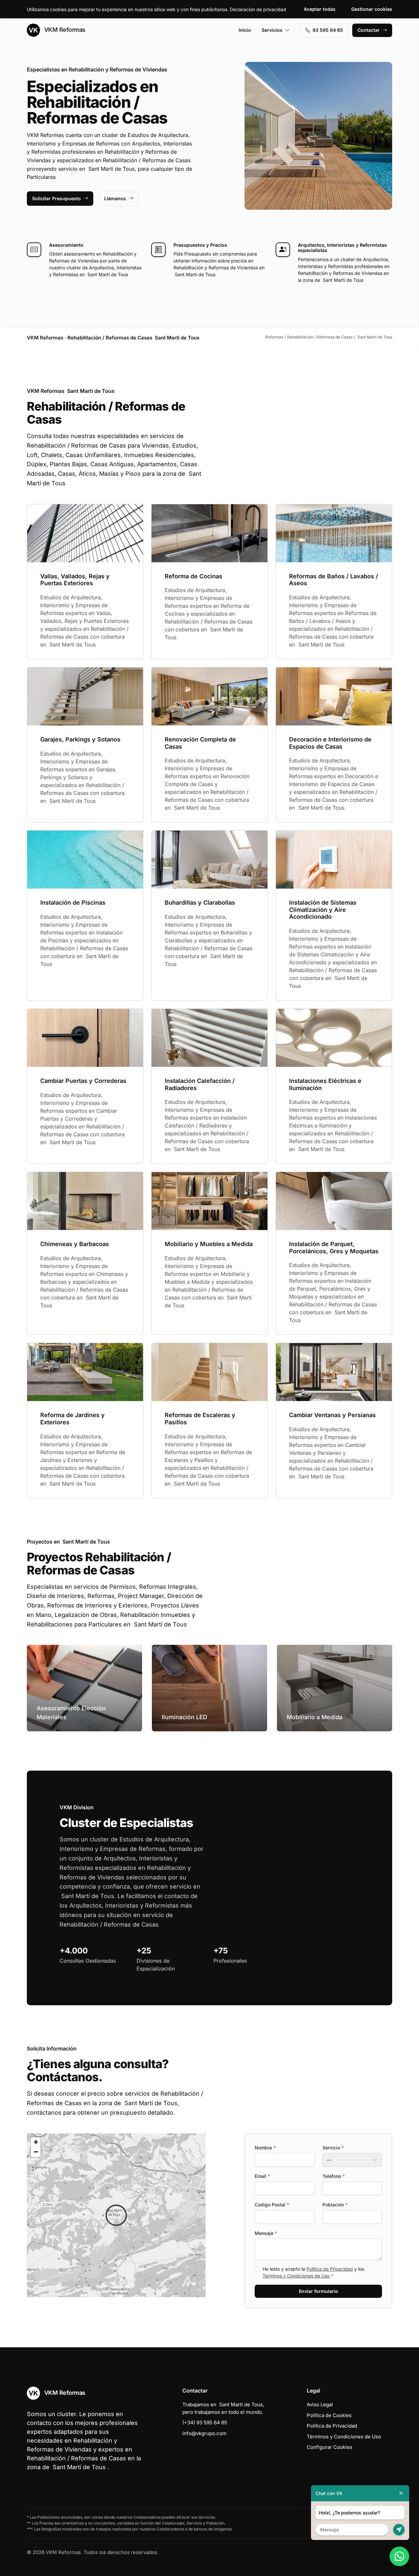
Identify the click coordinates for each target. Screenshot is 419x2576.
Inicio (245, 30)
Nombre (265, 2148)
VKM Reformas (64, 30)
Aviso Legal (320, 2404)
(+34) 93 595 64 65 (205, 2422)
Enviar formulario (319, 2291)
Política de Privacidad (330, 2269)
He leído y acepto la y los (313, 2272)
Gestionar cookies (372, 9)
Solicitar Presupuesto (56, 198)
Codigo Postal (272, 2205)
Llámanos (115, 198)
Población (335, 2205)
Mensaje (266, 2233)
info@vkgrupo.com (204, 2433)
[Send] (399, 2530)
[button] (116, 2215)
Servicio (333, 2148)
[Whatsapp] (399, 2556)
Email (262, 2176)
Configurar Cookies (329, 2447)
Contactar (369, 30)
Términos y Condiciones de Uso (296, 2276)
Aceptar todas (320, 9)
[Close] (401, 2493)
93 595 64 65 (328, 30)
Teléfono (334, 2176)
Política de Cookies (329, 2415)
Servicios (272, 30)
